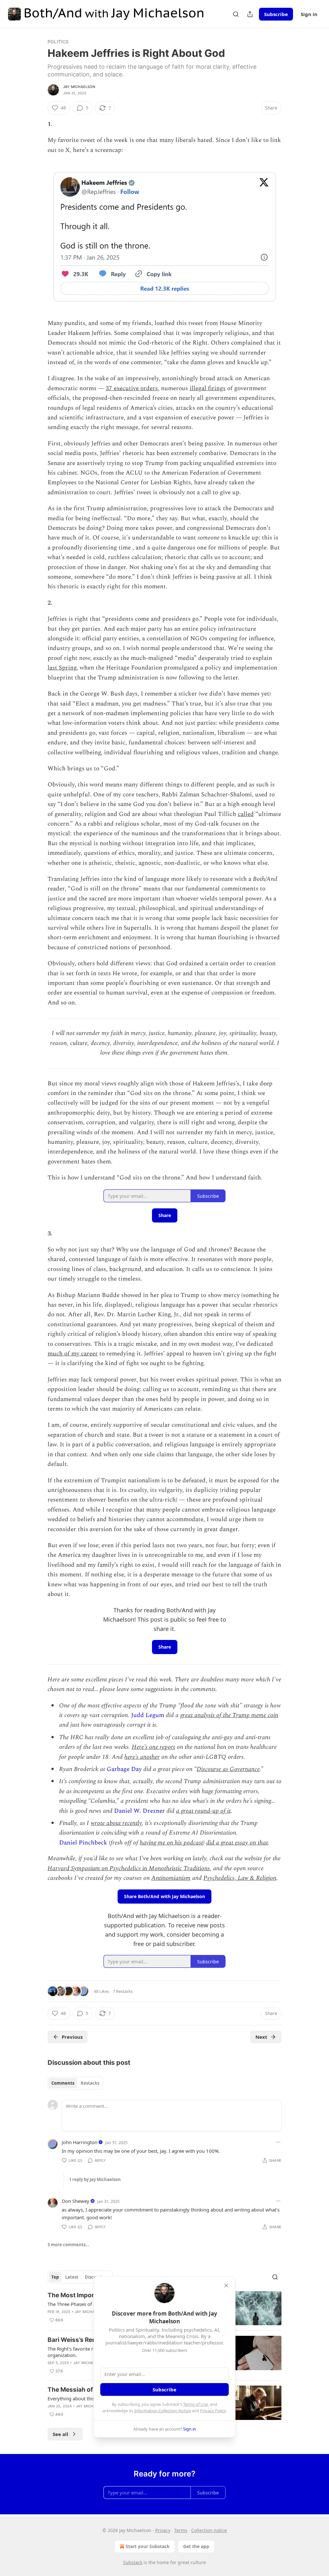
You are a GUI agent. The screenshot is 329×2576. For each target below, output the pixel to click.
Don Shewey (76, 2201)
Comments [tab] (63, 2083)
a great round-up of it (203, 1811)
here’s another (142, 1757)
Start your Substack (148, 2546)
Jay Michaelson (79, 87)
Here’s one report (153, 1747)
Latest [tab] (72, 2277)
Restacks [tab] (90, 2083)
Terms (181, 2530)
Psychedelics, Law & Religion (240, 1878)
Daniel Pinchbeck (83, 1843)
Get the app (196, 2546)
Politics (58, 42)
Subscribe (276, 14)
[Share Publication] (250, 14)
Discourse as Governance (228, 1769)
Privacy (163, 2530)
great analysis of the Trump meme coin (229, 1715)
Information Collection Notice (163, 2411)
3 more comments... (68, 2245)
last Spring (62, 668)
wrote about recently (116, 1823)
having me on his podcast (171, 1843)
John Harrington (80, 2142)
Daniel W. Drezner (139, 1811)
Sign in (309, 14)
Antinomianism (171, 1878)
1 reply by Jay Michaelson (95, 2179)
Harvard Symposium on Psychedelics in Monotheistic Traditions (129, 1868)
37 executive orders (132, 388)
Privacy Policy (213, 2411)
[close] (226, 2285)
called (246, 814)
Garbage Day (124, 1769)
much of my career (73, 1354)
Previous (72, 2037)
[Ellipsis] (278, 2142)
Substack (133, 2562)
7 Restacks (123, 1991)
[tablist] (75, 2083)
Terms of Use (196, 2404)
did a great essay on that (237, 1843)
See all (61, 2434)
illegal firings (208, 388)
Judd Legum (148, 1715)
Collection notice (209, 2530)
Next (261, 2037)
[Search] (236, 14)
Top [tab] (55, 2277)
